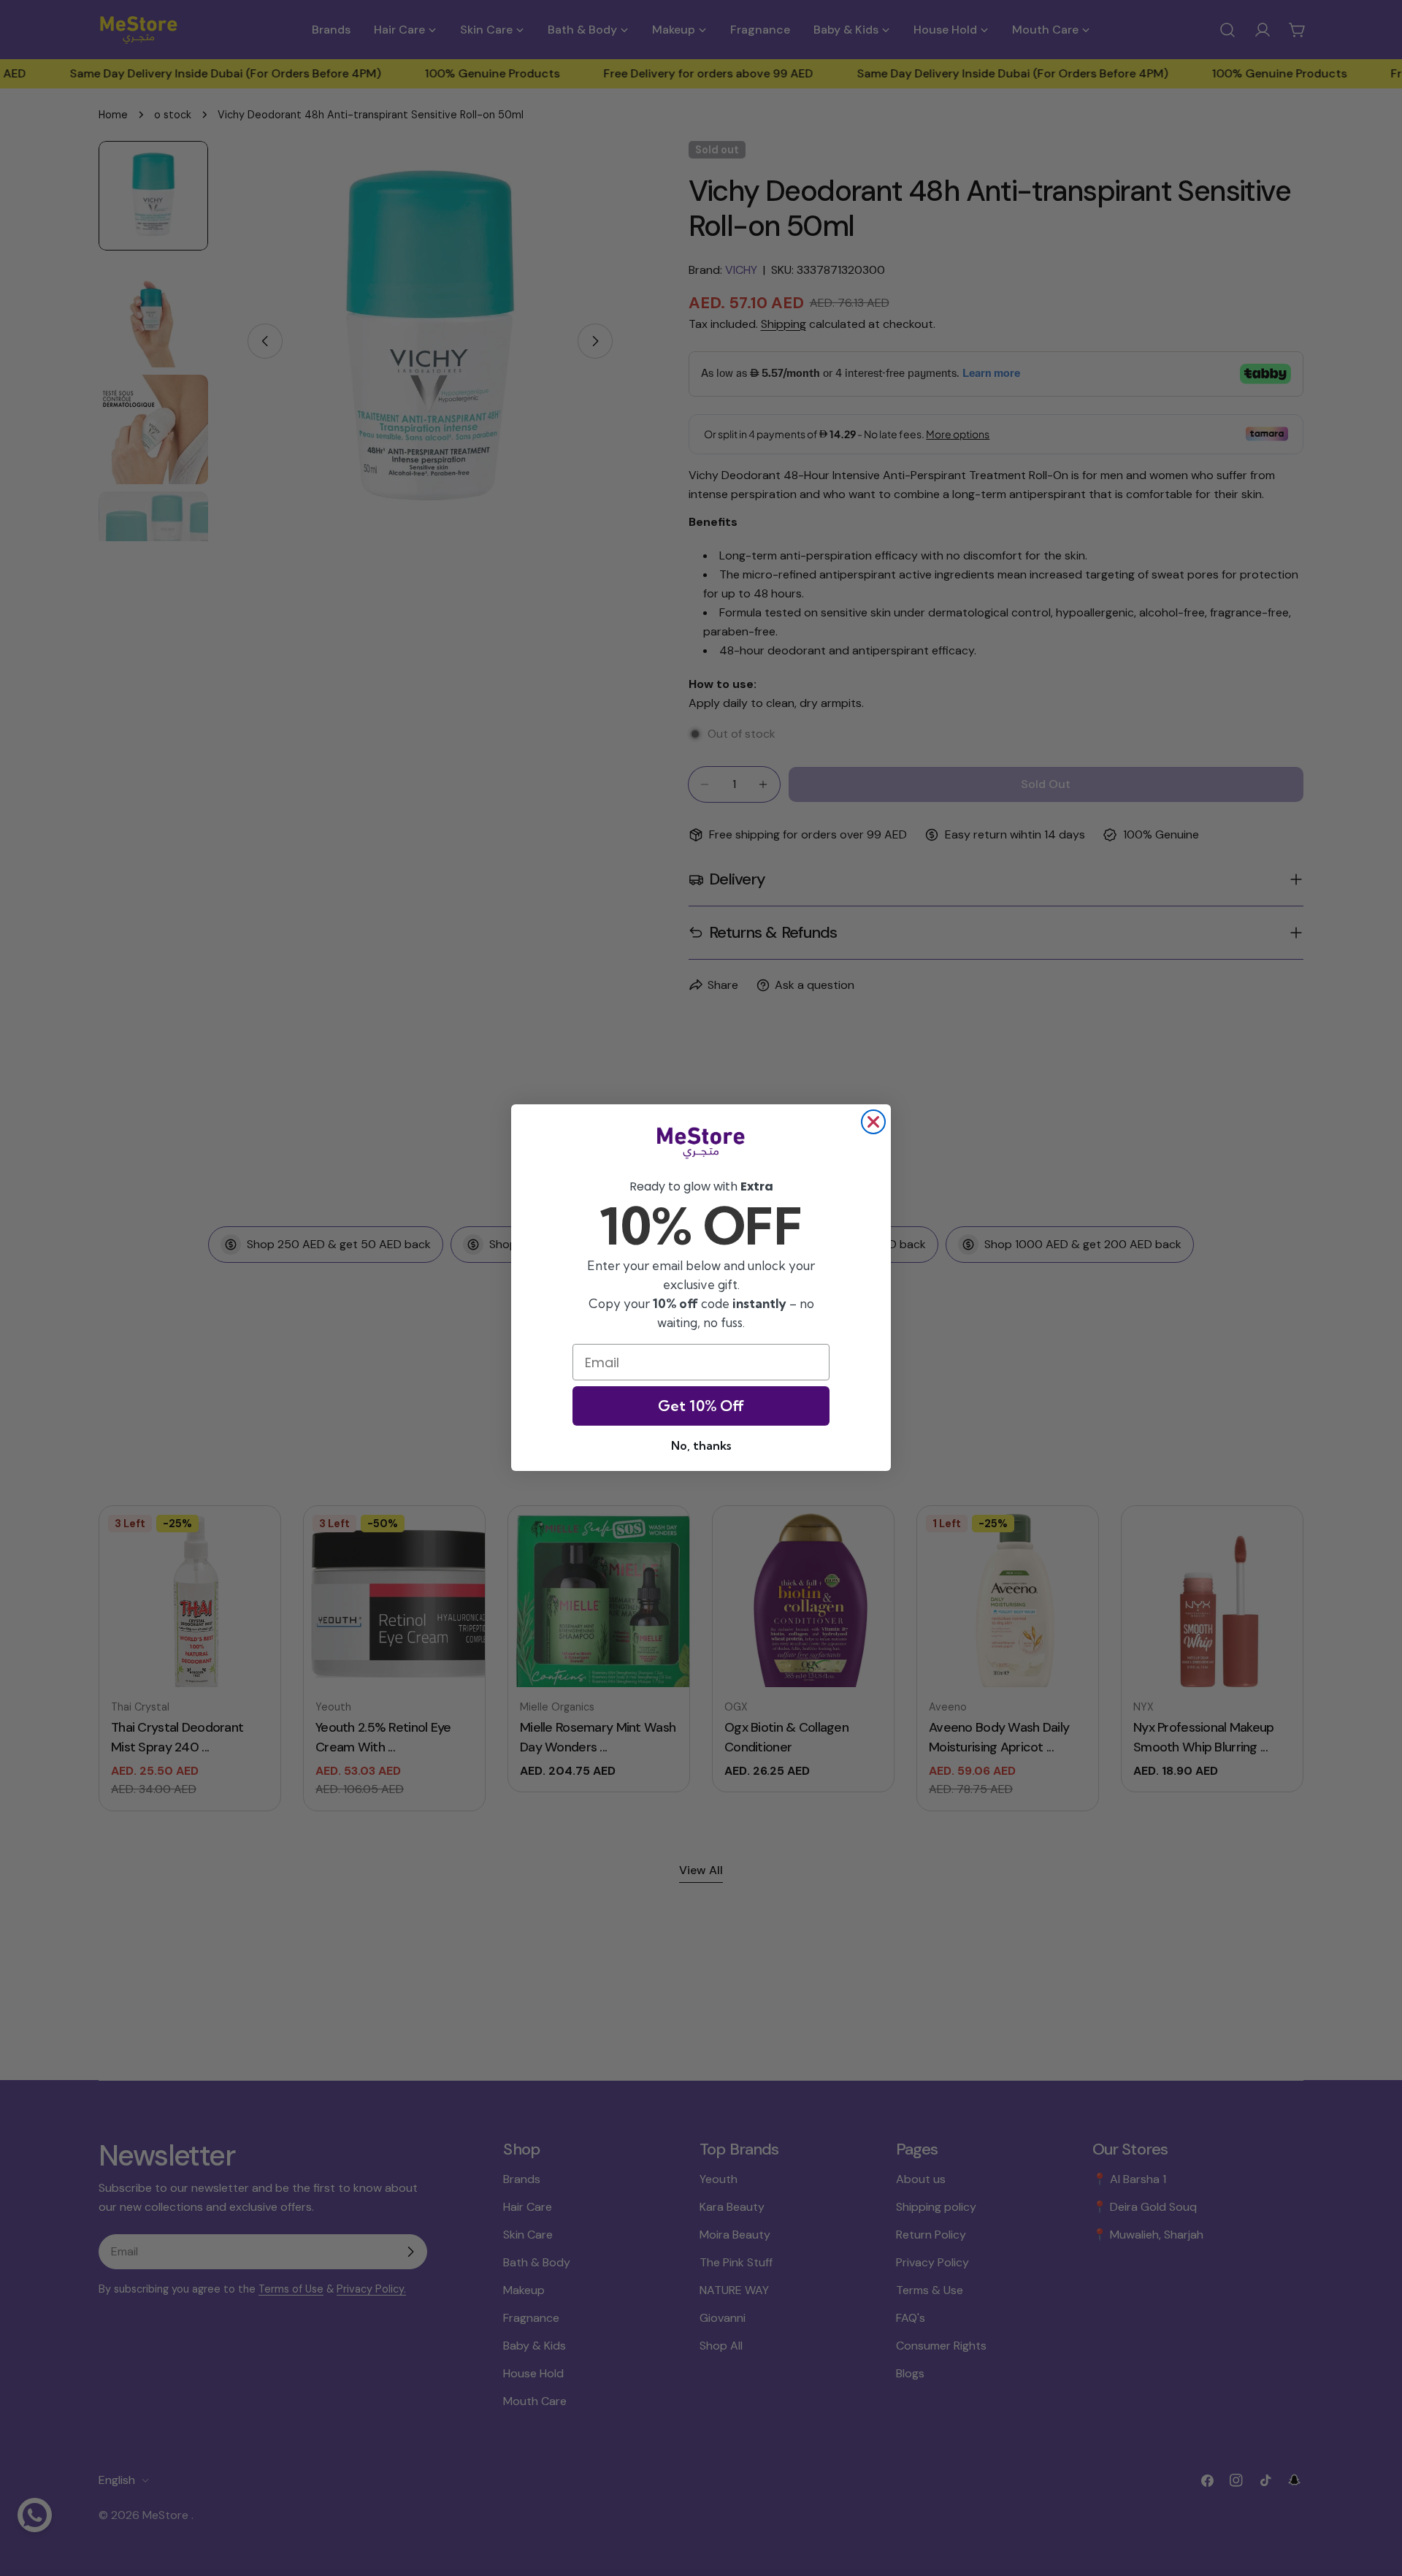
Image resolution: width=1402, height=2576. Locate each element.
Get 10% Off (701, 1406)
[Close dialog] (873, 1122)
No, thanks (701, 1446)
